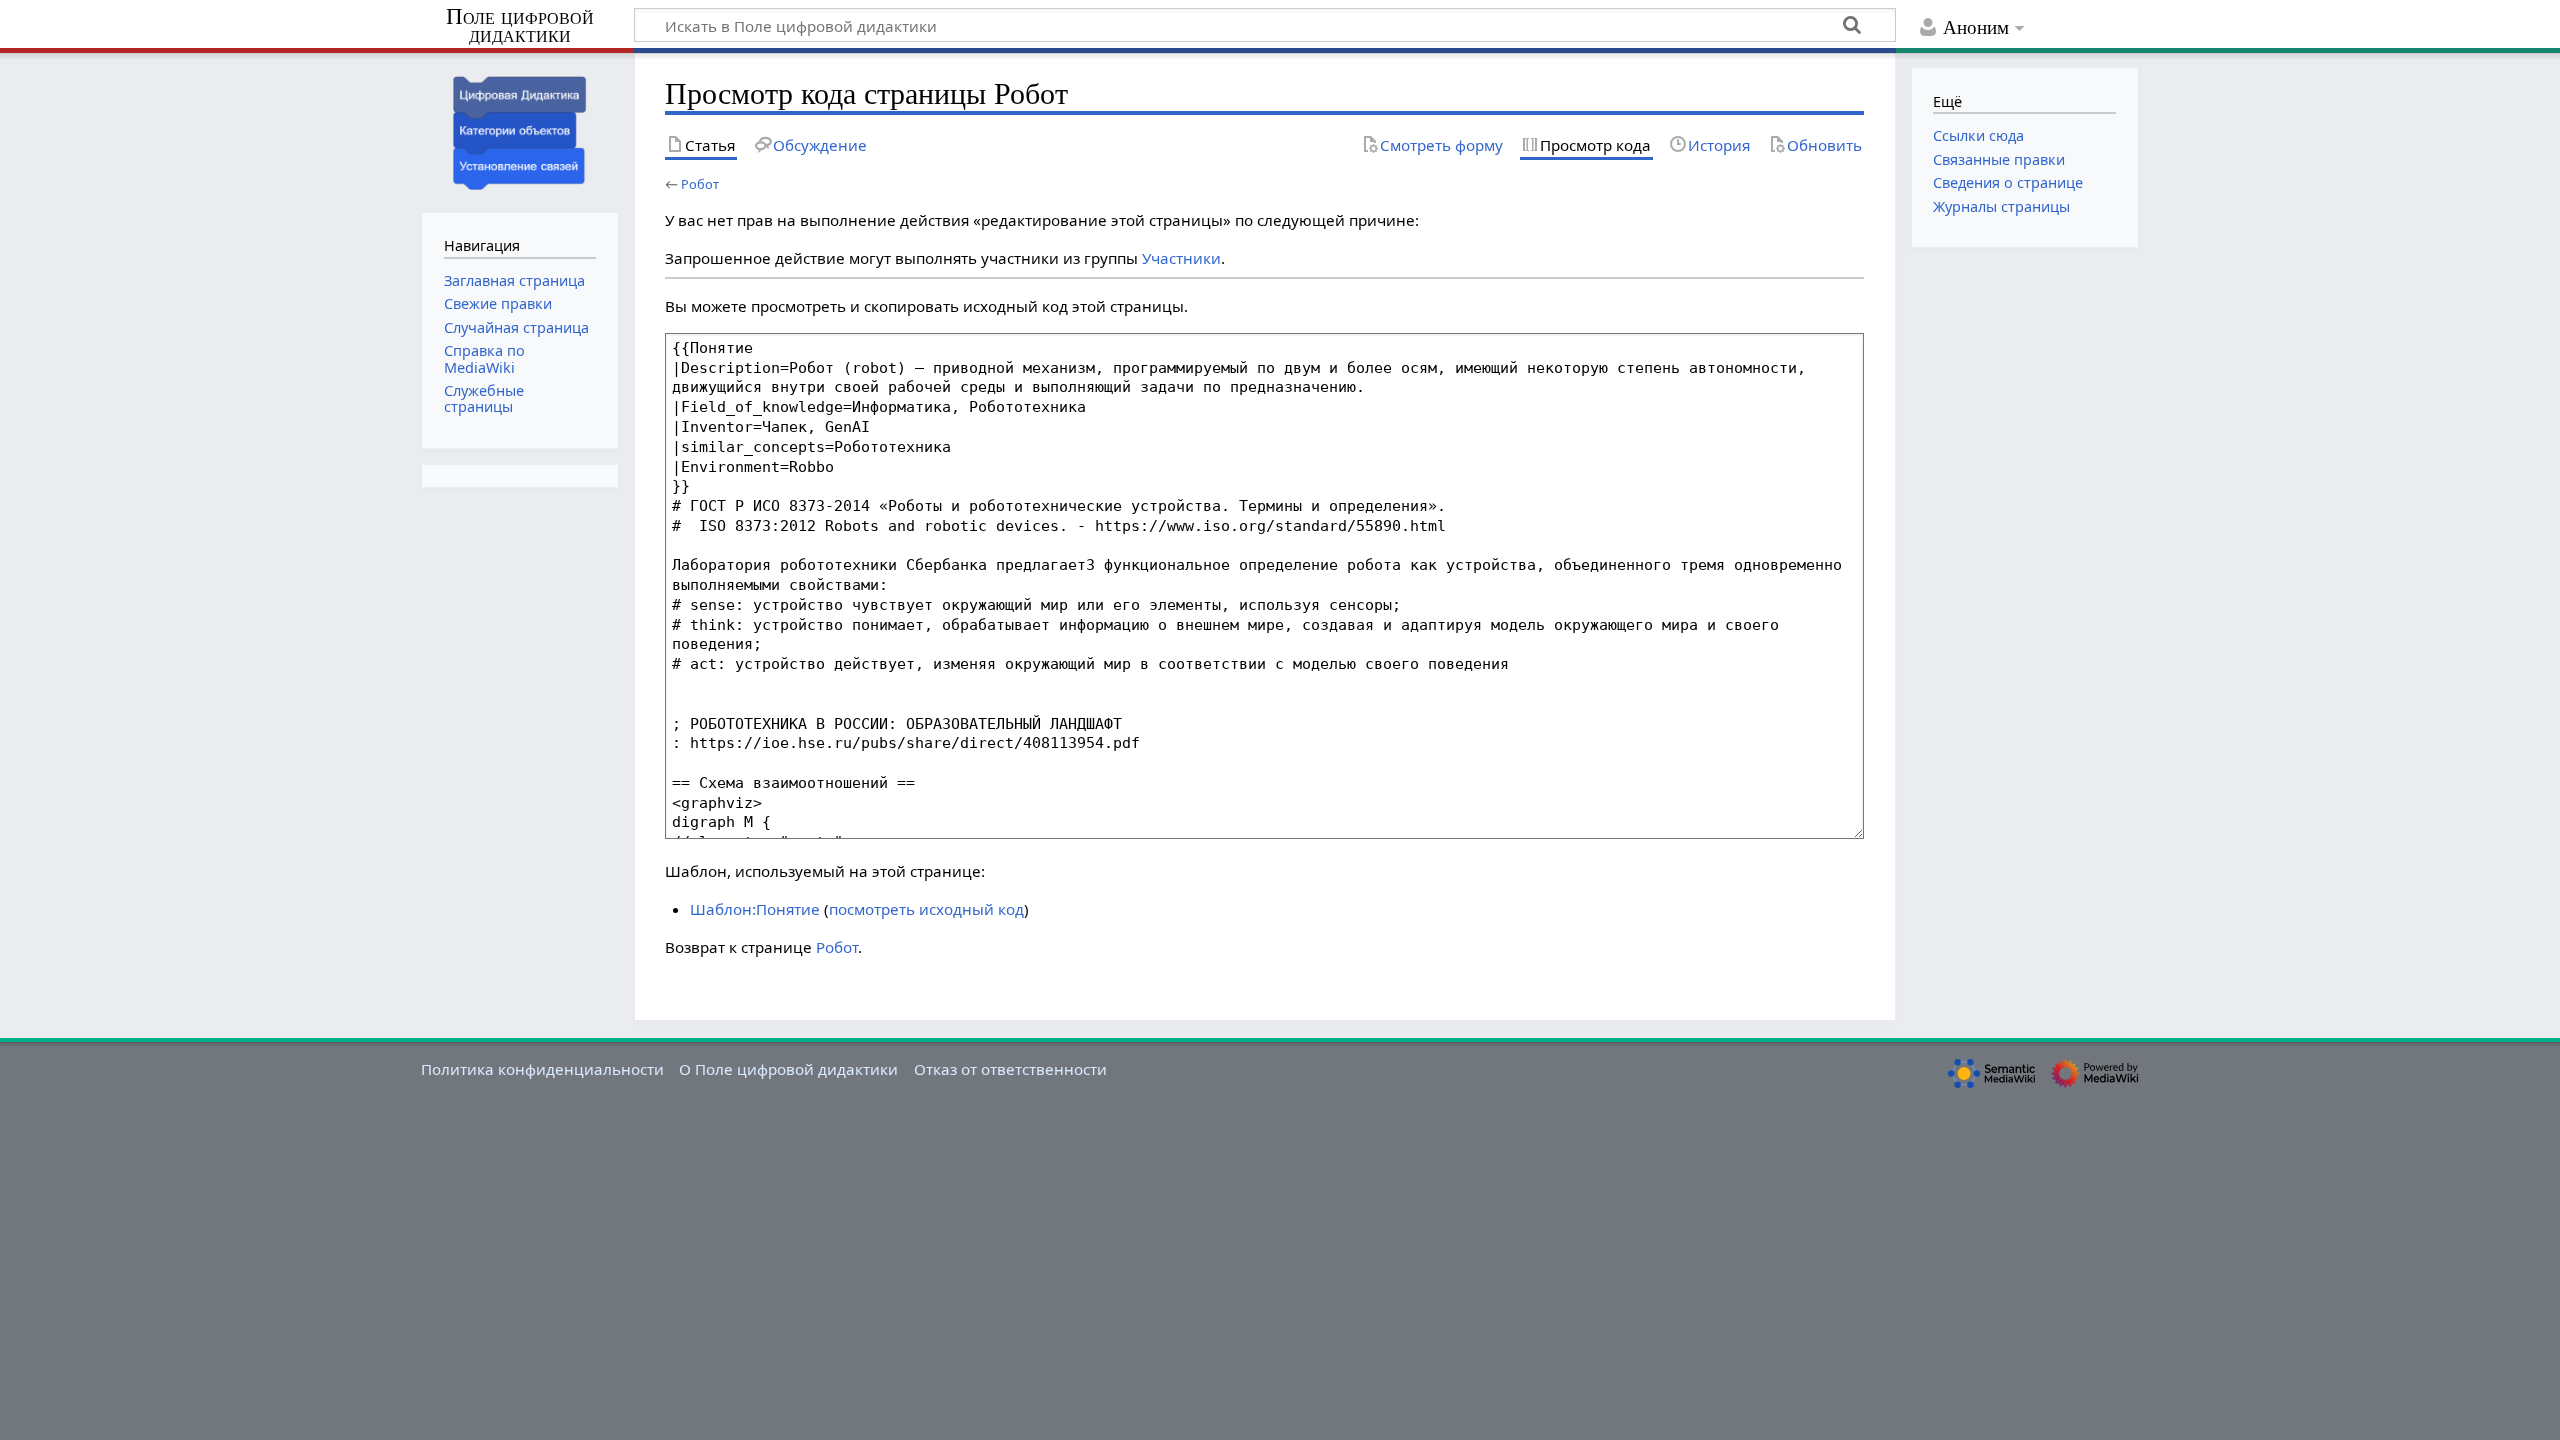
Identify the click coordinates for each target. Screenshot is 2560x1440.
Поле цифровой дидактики (520, 26)
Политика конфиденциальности (542, 1069)
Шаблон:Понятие (755, 909)
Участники (1181, 258)
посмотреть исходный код (926, 909)
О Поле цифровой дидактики (788, 1069)
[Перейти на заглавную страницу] (520, 130)
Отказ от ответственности (1010, 1069)
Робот (700, 184)
